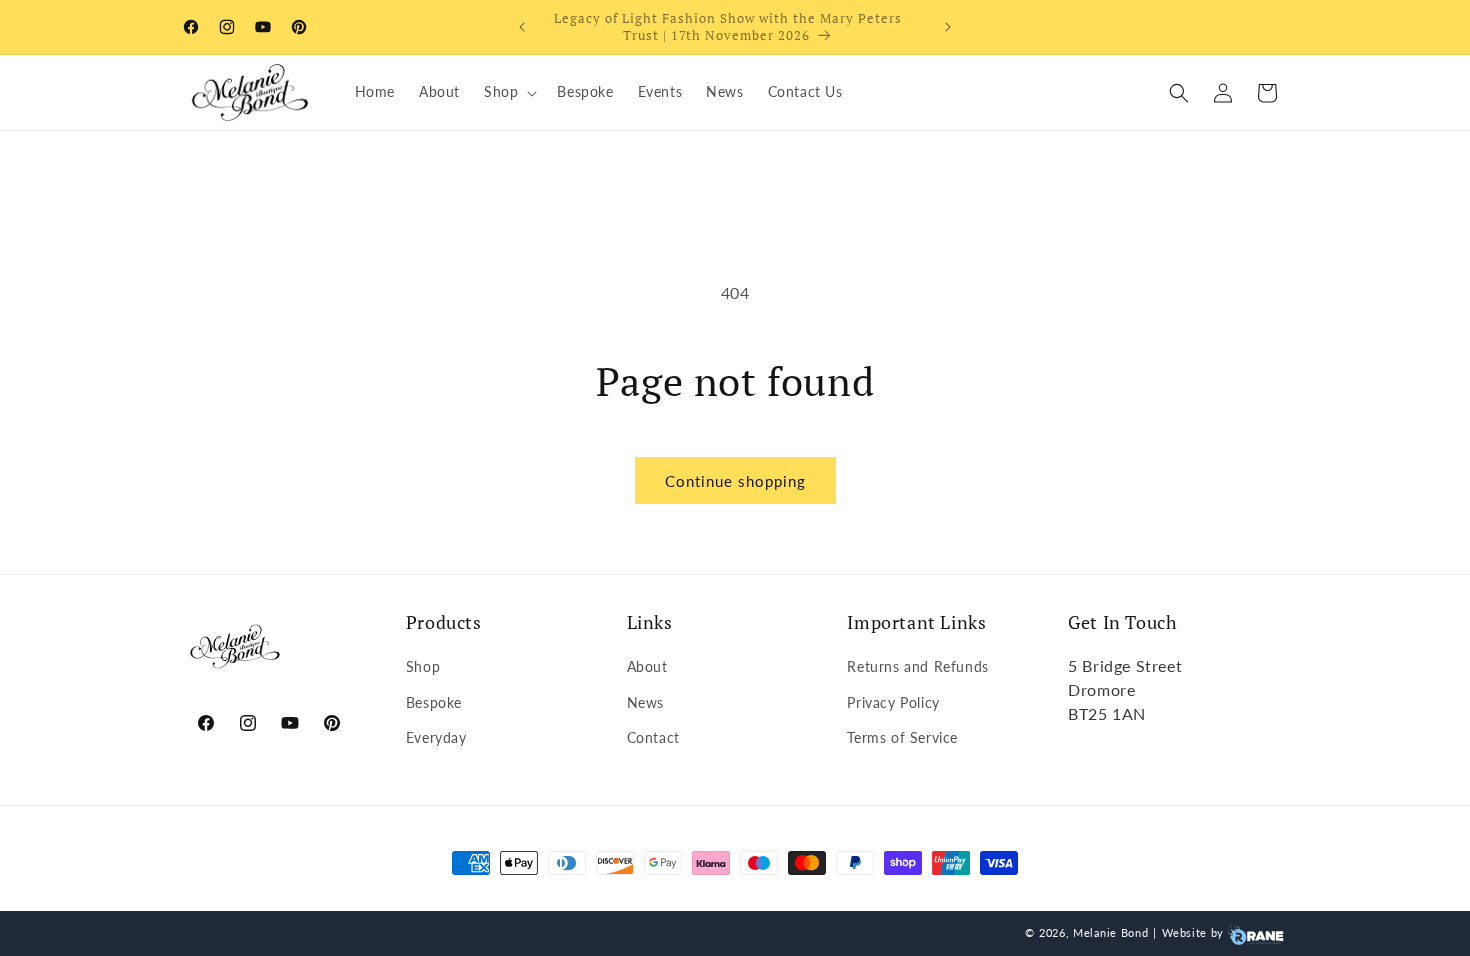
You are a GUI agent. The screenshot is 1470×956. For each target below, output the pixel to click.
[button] (508, 92)
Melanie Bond (1110, 932)
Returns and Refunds (917, 666)
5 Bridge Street (1125, 665)
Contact (653, 737)
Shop (423, 666)
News (645, 702)
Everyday (436, 737)
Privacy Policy (893, 702)
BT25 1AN (1107, 713)
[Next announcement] (948, 27)
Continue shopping (735, 481)
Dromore (1101, 689)
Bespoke (434, 702)
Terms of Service (902, 737)
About (647, 666)
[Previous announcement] (522, 27)
